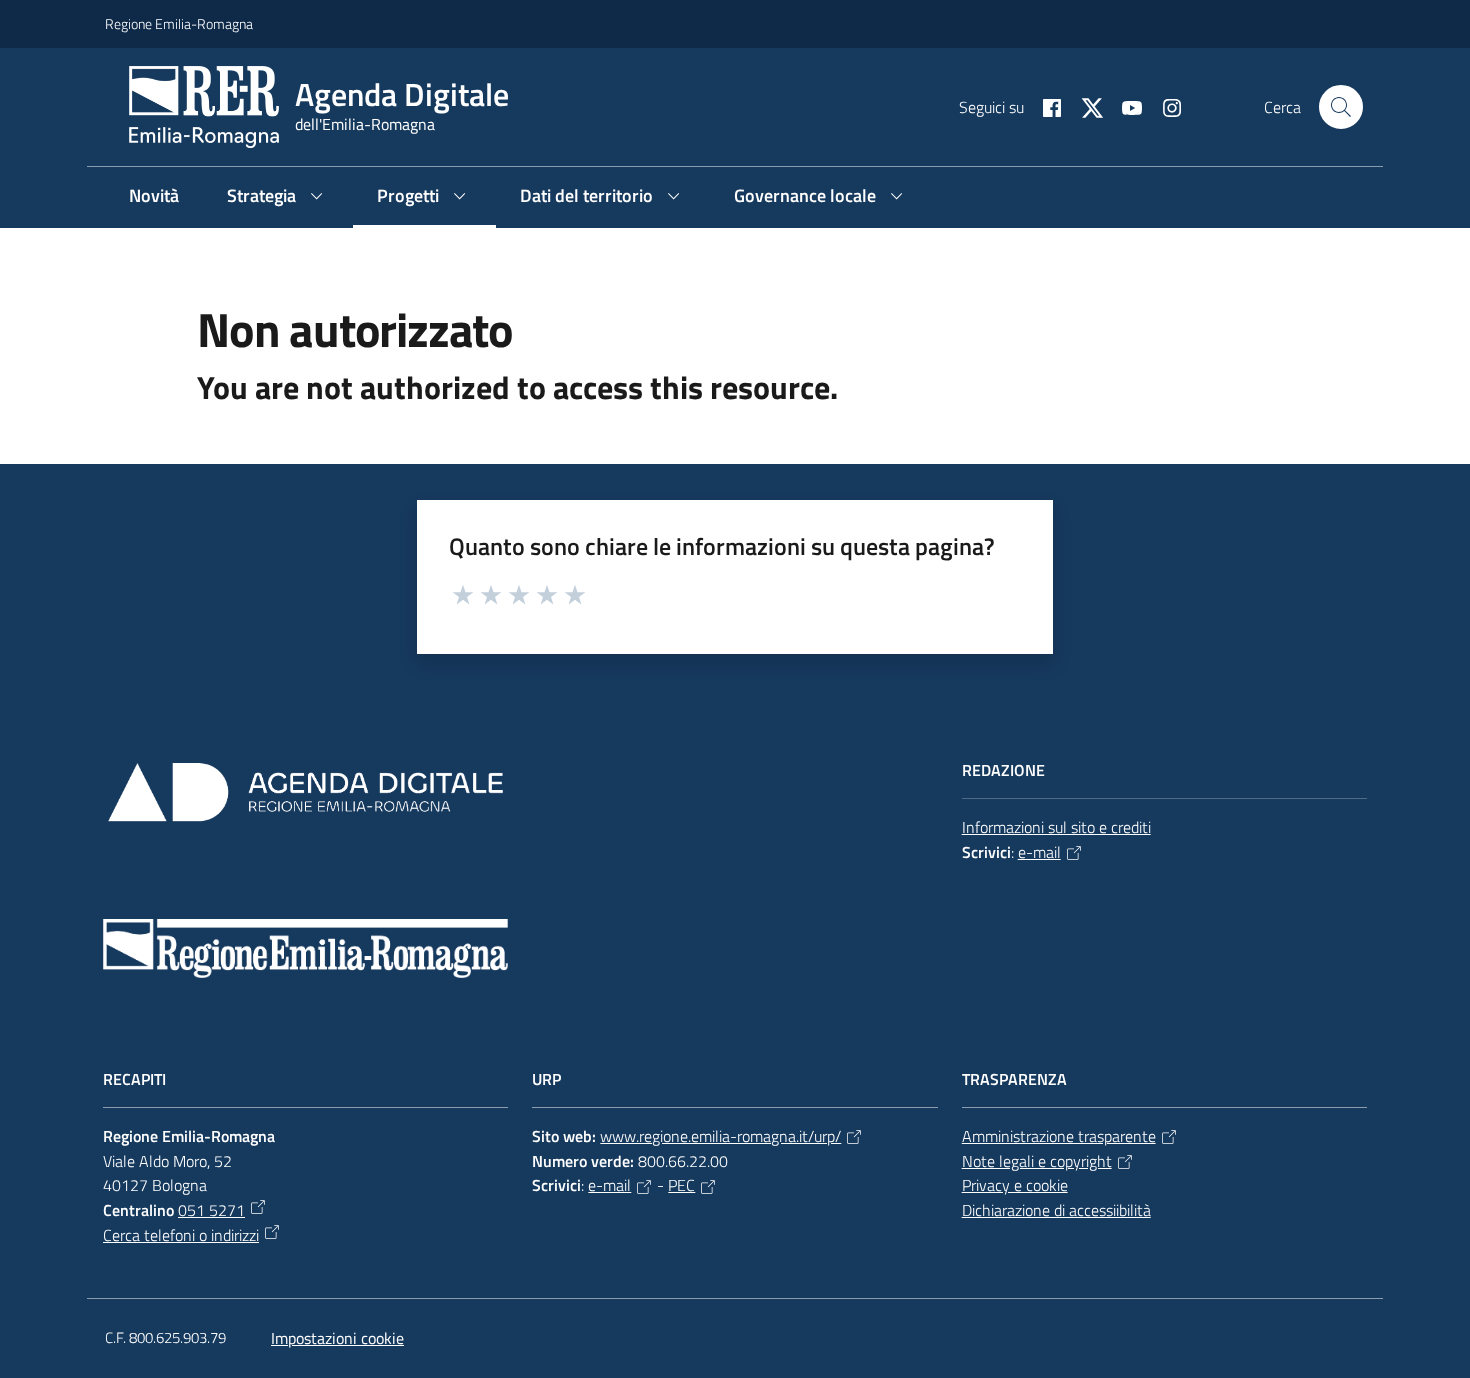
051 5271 (211, 1210)
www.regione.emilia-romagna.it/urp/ (720, 1136)
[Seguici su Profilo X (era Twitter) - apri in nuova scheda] (1084, 106)
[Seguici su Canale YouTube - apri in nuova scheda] (1124, 106)
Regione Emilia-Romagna (179, 23)
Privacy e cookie (1015, 1185)
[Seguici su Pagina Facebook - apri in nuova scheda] (1044, 106)
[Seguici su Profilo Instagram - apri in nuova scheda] (1164, 106)
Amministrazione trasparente (1059, 1136)
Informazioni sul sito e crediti (1056, 827)
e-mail (1039, 852)
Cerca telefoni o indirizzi (181, 1235)
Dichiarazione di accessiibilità (1056, 1210)
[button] (1341, 107)
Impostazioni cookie (337, 1338)
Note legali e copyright (1037, 1161)
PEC (681, 1185)
